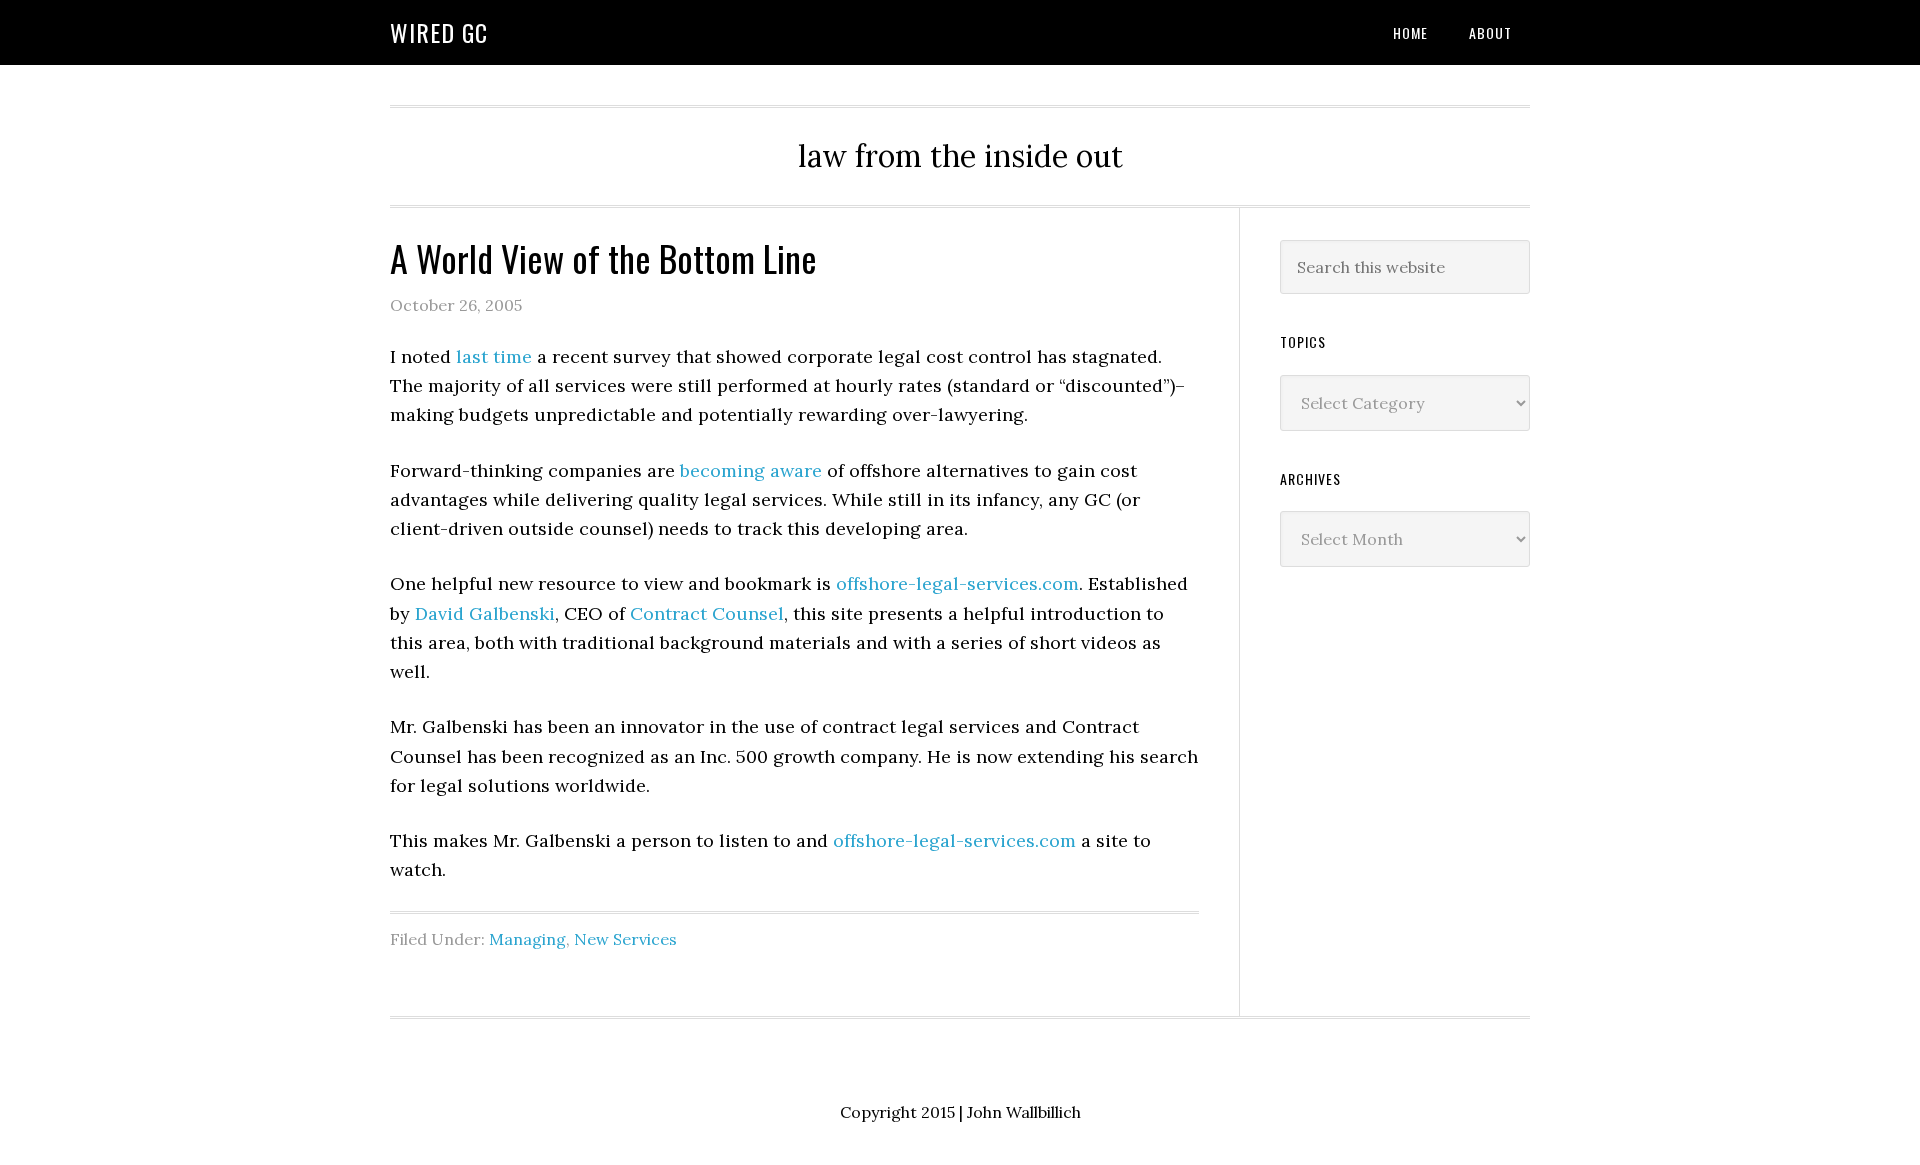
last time (494, 356)
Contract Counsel (707, 613)
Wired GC (439, 32)
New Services (625, 939)
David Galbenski (485, 613)
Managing (527, 939)
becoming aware (751, 470)
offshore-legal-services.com (957, 583)
